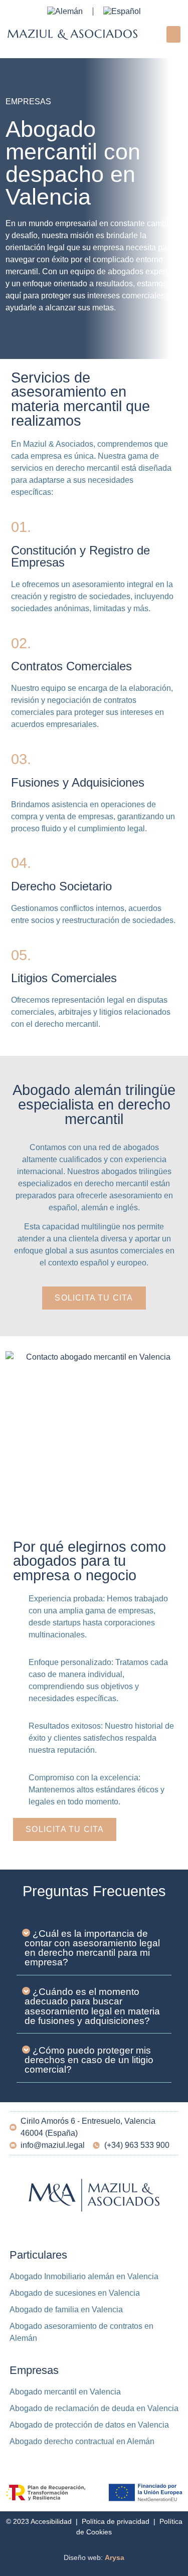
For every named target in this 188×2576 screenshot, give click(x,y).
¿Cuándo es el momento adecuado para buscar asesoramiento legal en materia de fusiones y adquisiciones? (92, 2006)
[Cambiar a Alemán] (65, 12)
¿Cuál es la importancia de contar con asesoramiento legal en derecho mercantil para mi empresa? (92, 1948)
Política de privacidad (116, 2521)
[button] (173, 34)
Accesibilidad (51, 2521)
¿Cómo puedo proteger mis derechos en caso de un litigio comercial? (89, 2060)
